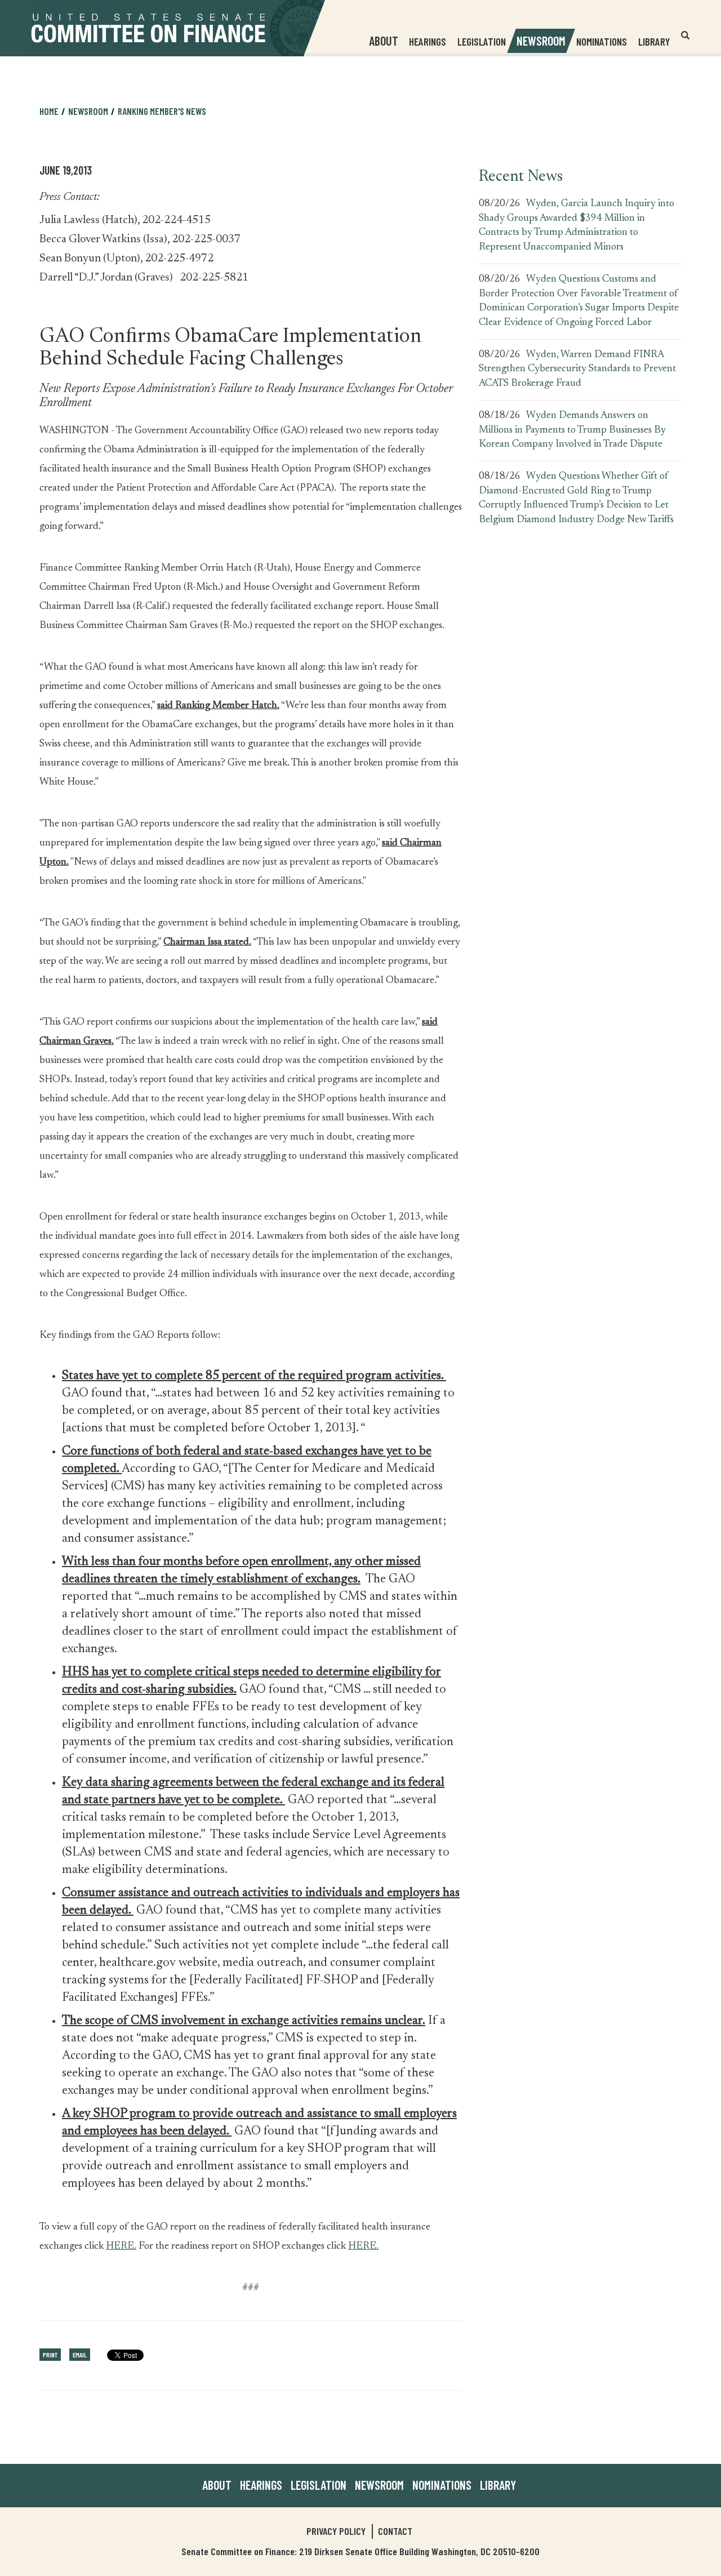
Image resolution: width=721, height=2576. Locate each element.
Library (654, 41)
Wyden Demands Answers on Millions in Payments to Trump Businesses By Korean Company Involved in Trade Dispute (572, 430)
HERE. (121, 2246)
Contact (395, 2531)
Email (80, 2355)
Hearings (428, 41)
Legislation (482, 41)
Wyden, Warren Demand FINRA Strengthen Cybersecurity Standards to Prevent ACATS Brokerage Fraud (577, 369)
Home (49, 111)
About (217, 2485)
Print (50, 2355)
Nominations (602, 41)
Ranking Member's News (162, 111)
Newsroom (379, 2485)
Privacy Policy (336, 2531)
